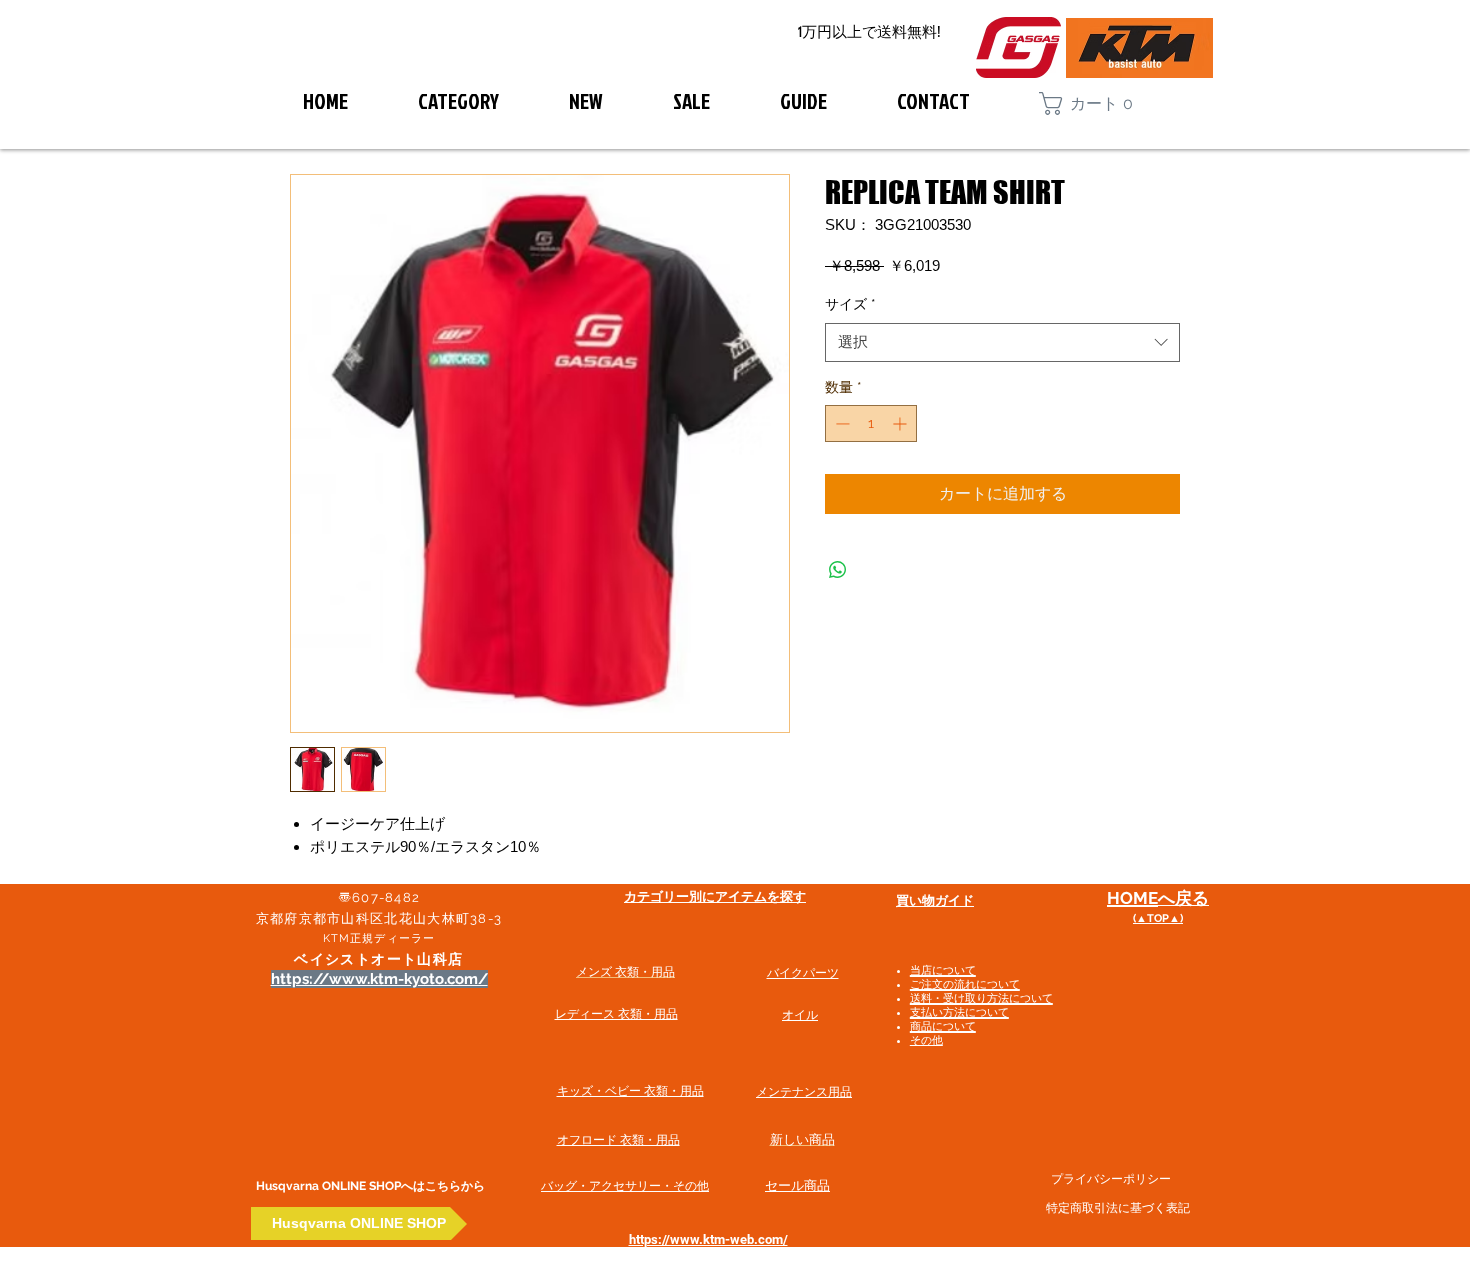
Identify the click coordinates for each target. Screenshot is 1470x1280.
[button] (1095, 103)
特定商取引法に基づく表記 (1118, 1208)
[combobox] (1002, 342)
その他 (926, 1040)
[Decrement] (840, 423)
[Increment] (901, 423)
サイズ (850, 304)
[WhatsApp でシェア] (838, 570)
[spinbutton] (871, 423)
